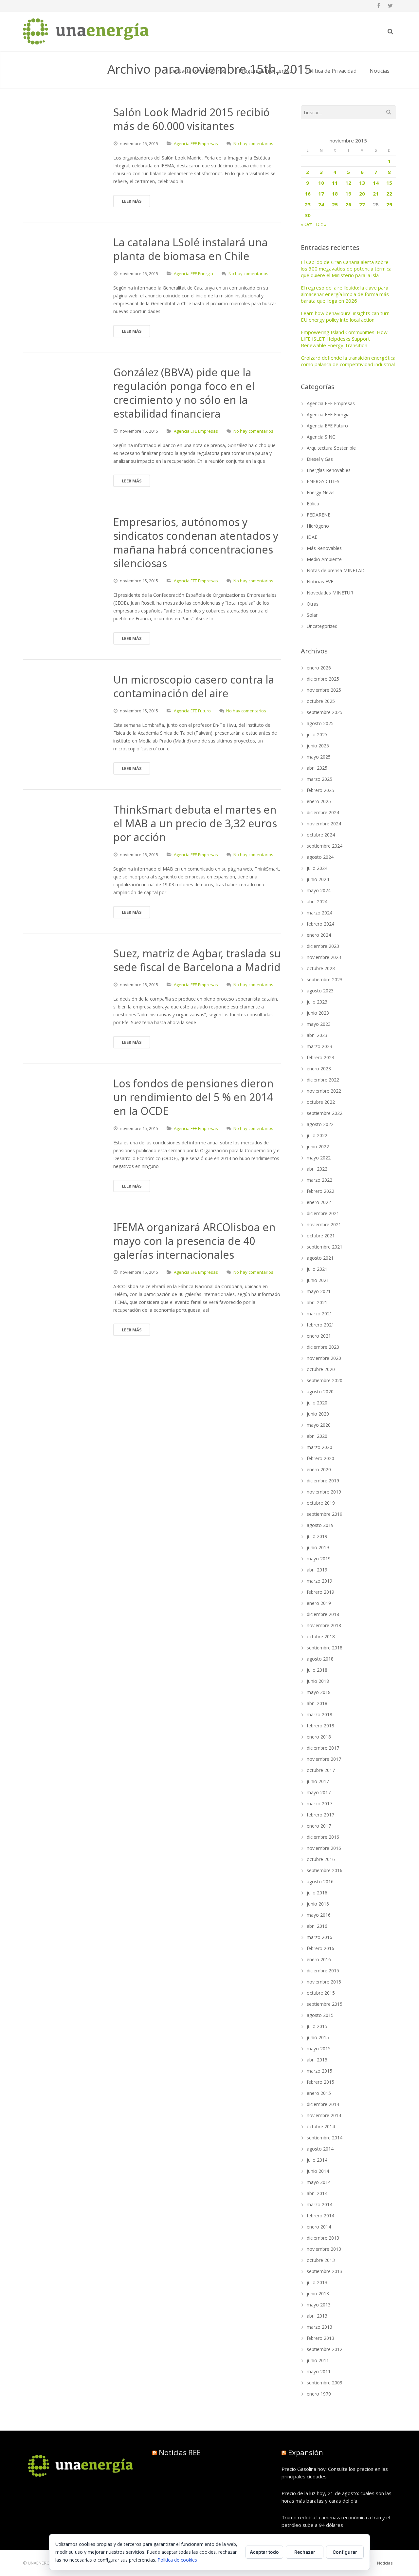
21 (376, 194)
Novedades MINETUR (330, 593)
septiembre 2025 (325, 712)
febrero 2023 (320, 1057)
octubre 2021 (321, 1236)
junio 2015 (318, 2037)
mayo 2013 (319, 2305)
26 (348, 204)
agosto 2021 (320, 1258)
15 (389, 183)
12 (348, 183)
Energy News (321, 492)
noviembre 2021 (324, 1224)
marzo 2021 (319, 1314)
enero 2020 (319, 1469)
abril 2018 (317, 1703)
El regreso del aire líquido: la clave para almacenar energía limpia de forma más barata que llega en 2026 (345, 294)
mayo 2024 (319, 890)
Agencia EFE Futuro (192, 711)
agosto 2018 (320, 1659)
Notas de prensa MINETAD (336, 570)
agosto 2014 (320, 2149)
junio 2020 (318, 1414)
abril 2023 (317, 1035)
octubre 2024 (321, 835)
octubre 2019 (321, 1503)
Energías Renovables (329, 470)
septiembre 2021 (325, 1247)
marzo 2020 (319, 1447)
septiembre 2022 (325, 1113)
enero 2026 (319, 668)
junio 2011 (318, 2360)
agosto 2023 (320, 991)
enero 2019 (319, 1603)
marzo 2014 (319, 2204)
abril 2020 (317, 1436)
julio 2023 (317, 1002)
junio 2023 (318, 1013)
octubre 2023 (321, 968)
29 (389, 204)
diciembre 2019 (323, 1481)
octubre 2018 (321, 1636)
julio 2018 (317, 1670)
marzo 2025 (319, 779)
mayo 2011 (319, 2371)
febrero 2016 (320, 1948)
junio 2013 (318, 2294)
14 (376, 183)
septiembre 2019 (325, 1514)
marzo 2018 (319, 1714)
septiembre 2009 (325, 2383)
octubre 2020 (321, 1369)
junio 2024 (318, 879)
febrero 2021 (320, 1325)
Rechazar (305, 2552)
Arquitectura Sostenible (331, 448)
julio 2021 (317, 1269)
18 (335, 194)
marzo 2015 (319, 2071)
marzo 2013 (319, 2327)
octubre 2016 (321, 1859)
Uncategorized (322, 626)
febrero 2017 (320, 1815)
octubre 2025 (321, 701)
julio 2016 (317, 1893)
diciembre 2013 (323, 2238)
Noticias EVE (320, 582)
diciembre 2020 (323, 1347)
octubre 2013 (321, 2260)
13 (362, 183)
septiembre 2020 (325, 1380)
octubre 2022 (321, 1102)
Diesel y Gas (320, 459)
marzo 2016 (319, 1937)
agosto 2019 (320, 1525)
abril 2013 (317, 2316)
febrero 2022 (320, 1191)
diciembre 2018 (323, 1614)
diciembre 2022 (323, 1080)
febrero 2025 (320, 790)
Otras (313, 604)
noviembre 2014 (324, 2115)
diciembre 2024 (323, 812)
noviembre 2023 (324, 957)
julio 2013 (317, 2282)
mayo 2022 (319, 1158)
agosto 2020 (320, 1391)
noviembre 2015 (324, 1982)
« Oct (306, 224)
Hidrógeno (318, 526)
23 (308, 204)
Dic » (321, 224)
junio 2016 (318, 1904)
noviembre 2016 (324, 1848)
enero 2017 (319, 1826)
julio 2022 (317, 1135)
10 (321, 183)
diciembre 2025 (323, 679)
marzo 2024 (319, 913)
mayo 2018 (319, 1692)
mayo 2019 (319, 1559)
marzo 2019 (319, 1581)
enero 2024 (319, 935)
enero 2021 (319, 1336)
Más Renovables (324, 548)
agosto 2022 (320, 1124)
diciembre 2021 (323, 1213)
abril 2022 (317, 1169)
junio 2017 (318, 1781)
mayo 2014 (319, 2182)
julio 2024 (317, 868)
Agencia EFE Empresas (196, 143)
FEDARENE (319, 515)
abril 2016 (317, 1926)
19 (348, 194)
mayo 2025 (319, 757)
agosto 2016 (320, 1881)
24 (321, 204)
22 (389, 194)
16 (308, 194)
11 (335, 183)
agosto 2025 (320, 723)
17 (321, 194)
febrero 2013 (320, 2338)
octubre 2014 (321, 2126)
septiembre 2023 (325, 979)
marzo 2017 (319, 1804)
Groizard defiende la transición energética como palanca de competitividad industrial (348, 361)
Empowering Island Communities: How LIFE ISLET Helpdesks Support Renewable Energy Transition (344, 339)
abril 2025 (317, 768)
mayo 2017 (319, 1792)
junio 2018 (318, 1681)
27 (362, 204)
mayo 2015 (319, 2049)
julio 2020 (317, 1403)
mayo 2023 (319, 1024)
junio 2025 (318, 746)
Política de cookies (177, 2560)
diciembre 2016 (323, 1837)
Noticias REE (180, 2452)
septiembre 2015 (325, 2004)
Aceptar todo (264, 2552)
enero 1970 (319, 2394)
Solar (312, 615)
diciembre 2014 (323, 2104)
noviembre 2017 (324, 1759)
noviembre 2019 (324, 1492)
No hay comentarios (253, 143)
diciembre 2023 (323, 946)
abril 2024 (317, 902)
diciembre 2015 (323, 1971)
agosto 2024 (320, 857)
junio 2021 (318, 1280)
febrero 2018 (320, 1726)
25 (335, 204)
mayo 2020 (319, 1425)
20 (362, 194)
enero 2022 (319, 1202)
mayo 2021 (319, 1291)
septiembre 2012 (325, 2349)
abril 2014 (317, 2193)
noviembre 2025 (324, 690)
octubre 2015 (321, 1993)
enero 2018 (319, 1737)
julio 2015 (317, 2026)
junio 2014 (318, 2171)
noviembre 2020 (324, 1358)
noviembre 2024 (324, 824)
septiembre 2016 (325, 1870)
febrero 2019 (320, 1592)
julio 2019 (317, 1536)
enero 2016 (319, 1959)
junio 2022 (318, 1147)
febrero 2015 (320, 2082)
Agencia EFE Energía (193, 273)
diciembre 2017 (323, 1748)
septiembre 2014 (325, 2138)
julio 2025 (317, 734)
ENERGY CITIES (323, 481)
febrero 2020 (320, 1458)
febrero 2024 (320, 924)
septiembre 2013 (325, 2271)
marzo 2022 (319, 1180)
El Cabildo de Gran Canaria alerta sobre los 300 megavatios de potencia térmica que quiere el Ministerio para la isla (346, 269)
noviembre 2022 (324, 1091)
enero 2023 (319, 1069)
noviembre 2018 (324, 1625)
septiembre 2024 (325, 846)
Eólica (313, 504)
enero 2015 (319, 2093)
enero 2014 (319, 2227)
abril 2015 (317, 2060)
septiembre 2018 (325, 1648)
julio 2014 (317, 2160)
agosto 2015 (320, 2015)
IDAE (312, 537)
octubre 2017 (321, 1770)
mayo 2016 (319, 1915)
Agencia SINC (321, 437)
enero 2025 (319, 801)
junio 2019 (318, 1547)
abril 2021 (317, 1302)
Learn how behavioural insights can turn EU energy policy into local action (345, 316)
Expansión (306, 2452)
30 (308, 215)
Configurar (345, 2552)
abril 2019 (317, 1570)
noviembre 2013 (324, 2249)
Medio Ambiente (324, 559)
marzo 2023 (319, 1046)
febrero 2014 (320, 2216)
